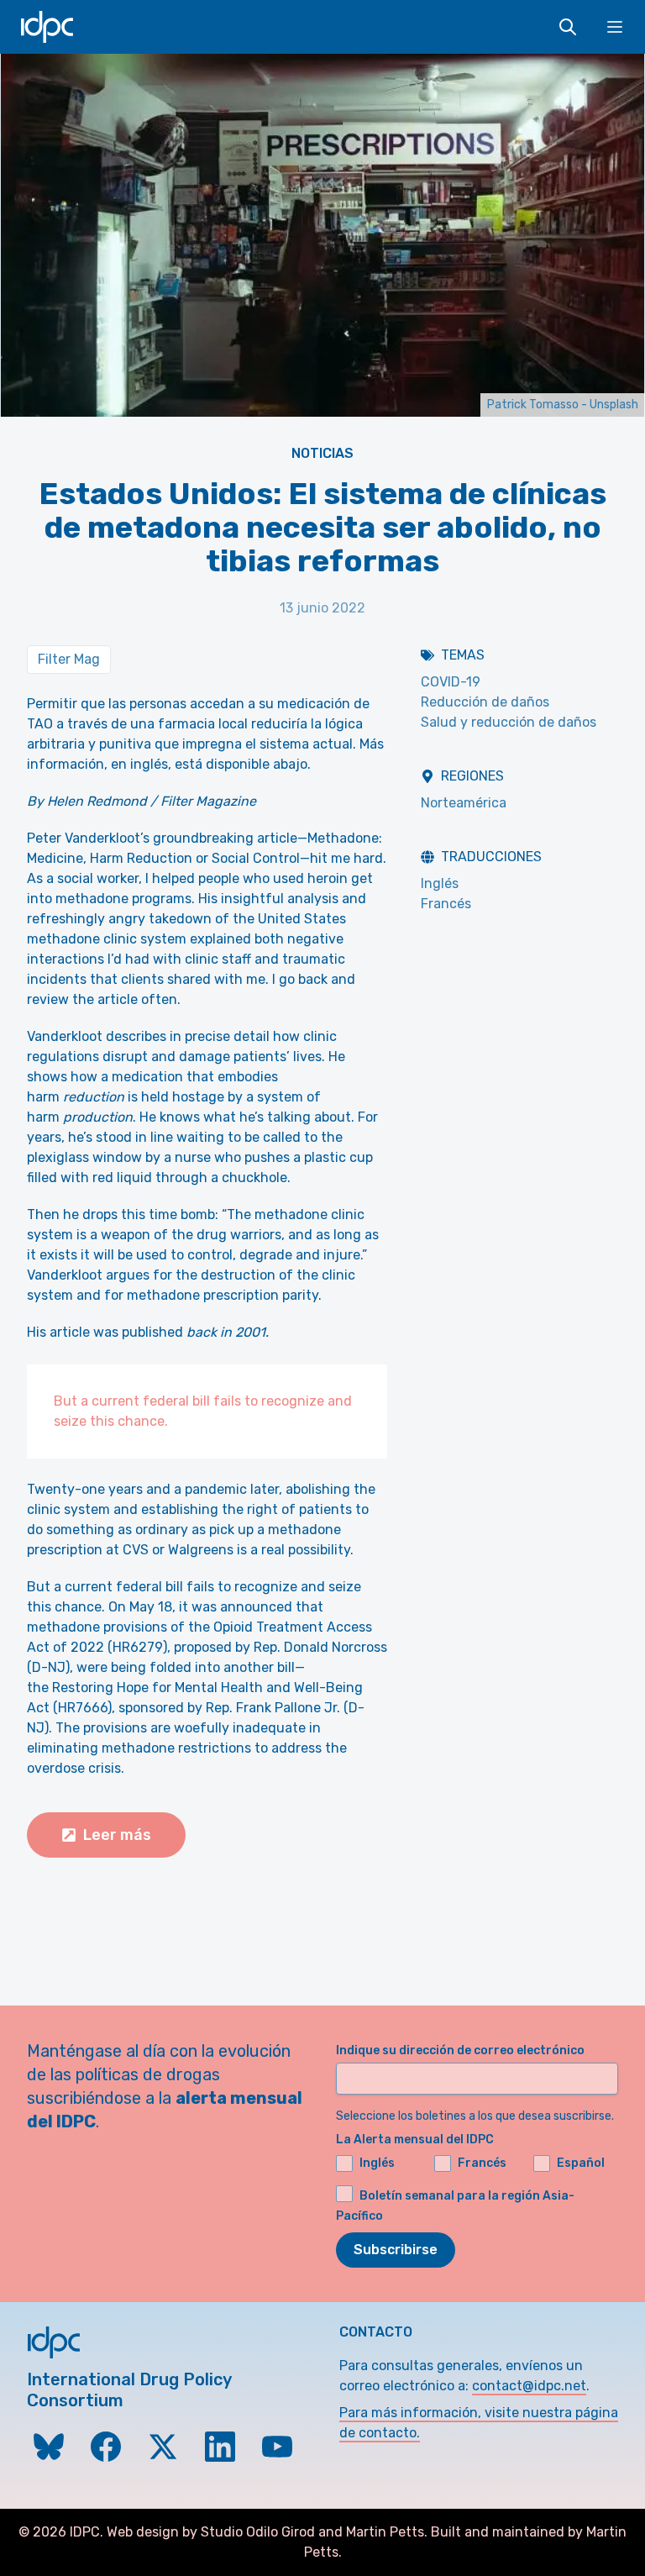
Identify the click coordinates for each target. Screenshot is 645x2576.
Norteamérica (464, 803)
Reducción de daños (485, 702)
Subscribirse (396, 2250)
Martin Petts (385, 2532)
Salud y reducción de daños (509, 722)
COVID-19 (451, 682)
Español (581, 2163)
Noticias (322, 453)
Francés (446, 904)
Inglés (440, 883)
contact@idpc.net (529, 2386)
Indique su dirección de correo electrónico (460, 2050)
